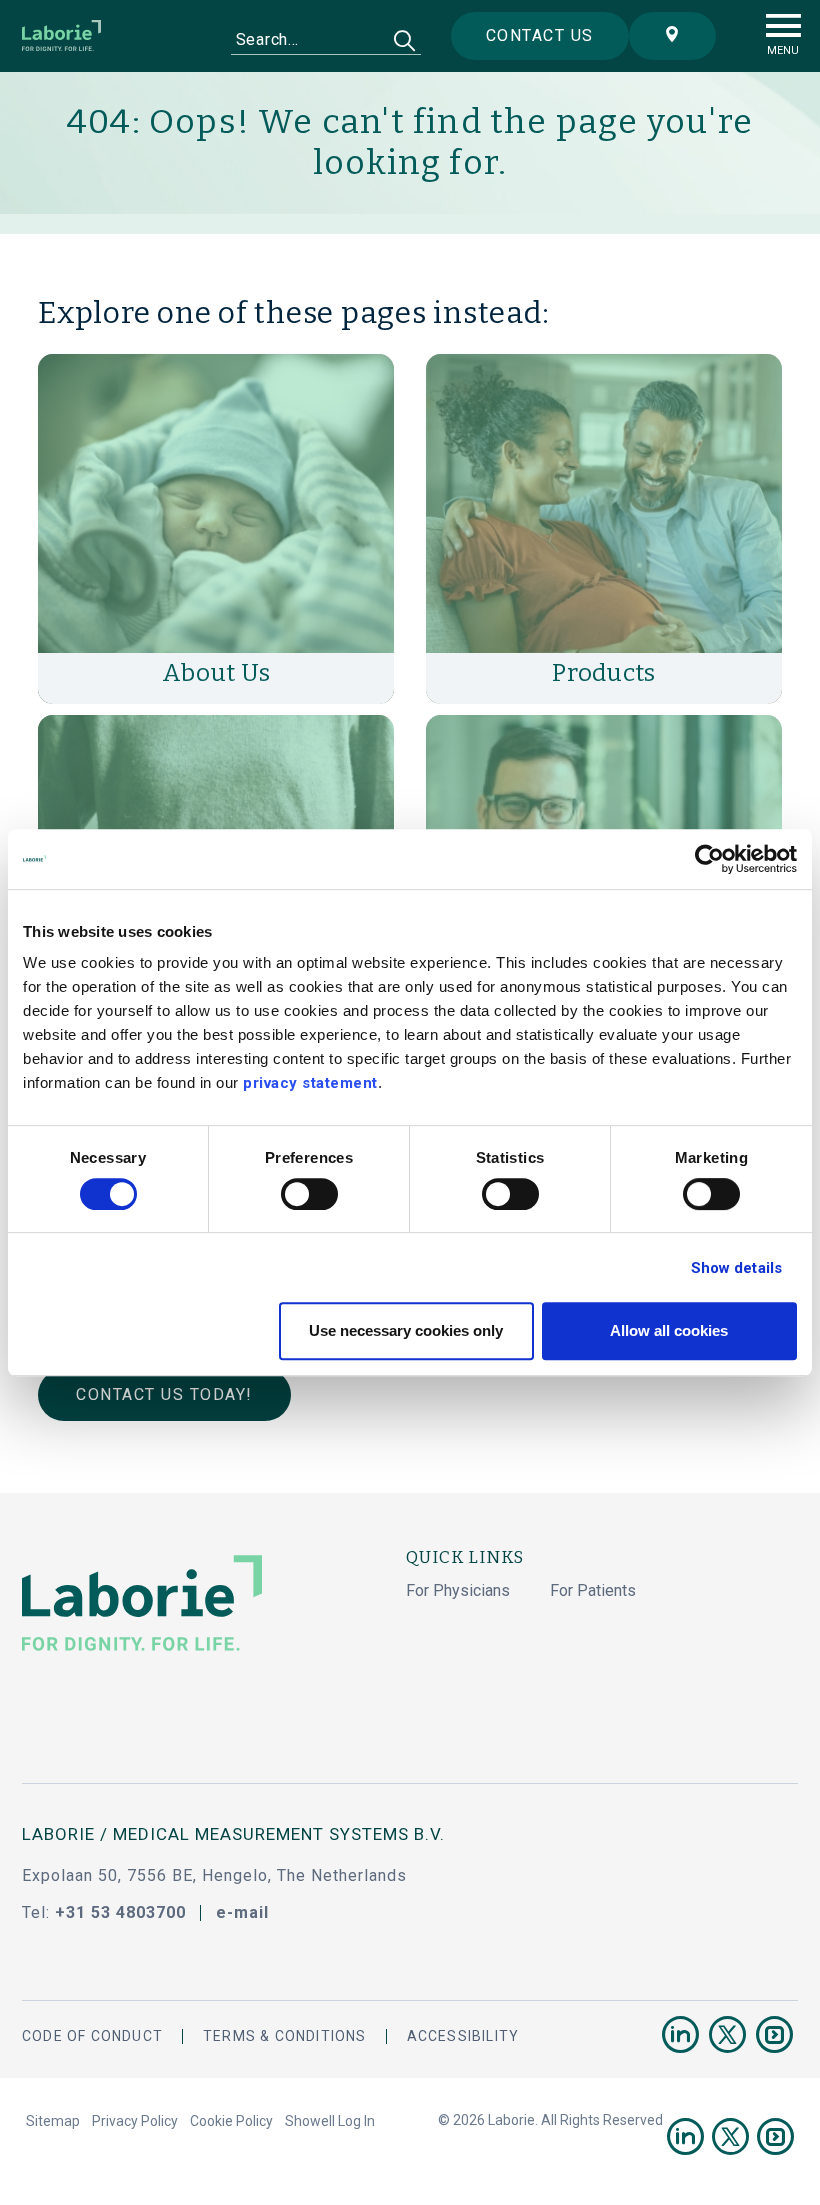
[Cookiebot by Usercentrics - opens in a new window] (709, 859)
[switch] (309, 1194)
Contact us (540, 35)
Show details (736, 1268)
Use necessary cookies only (406, 1330)
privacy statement (310, 1083)
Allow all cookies (669, 1330)
